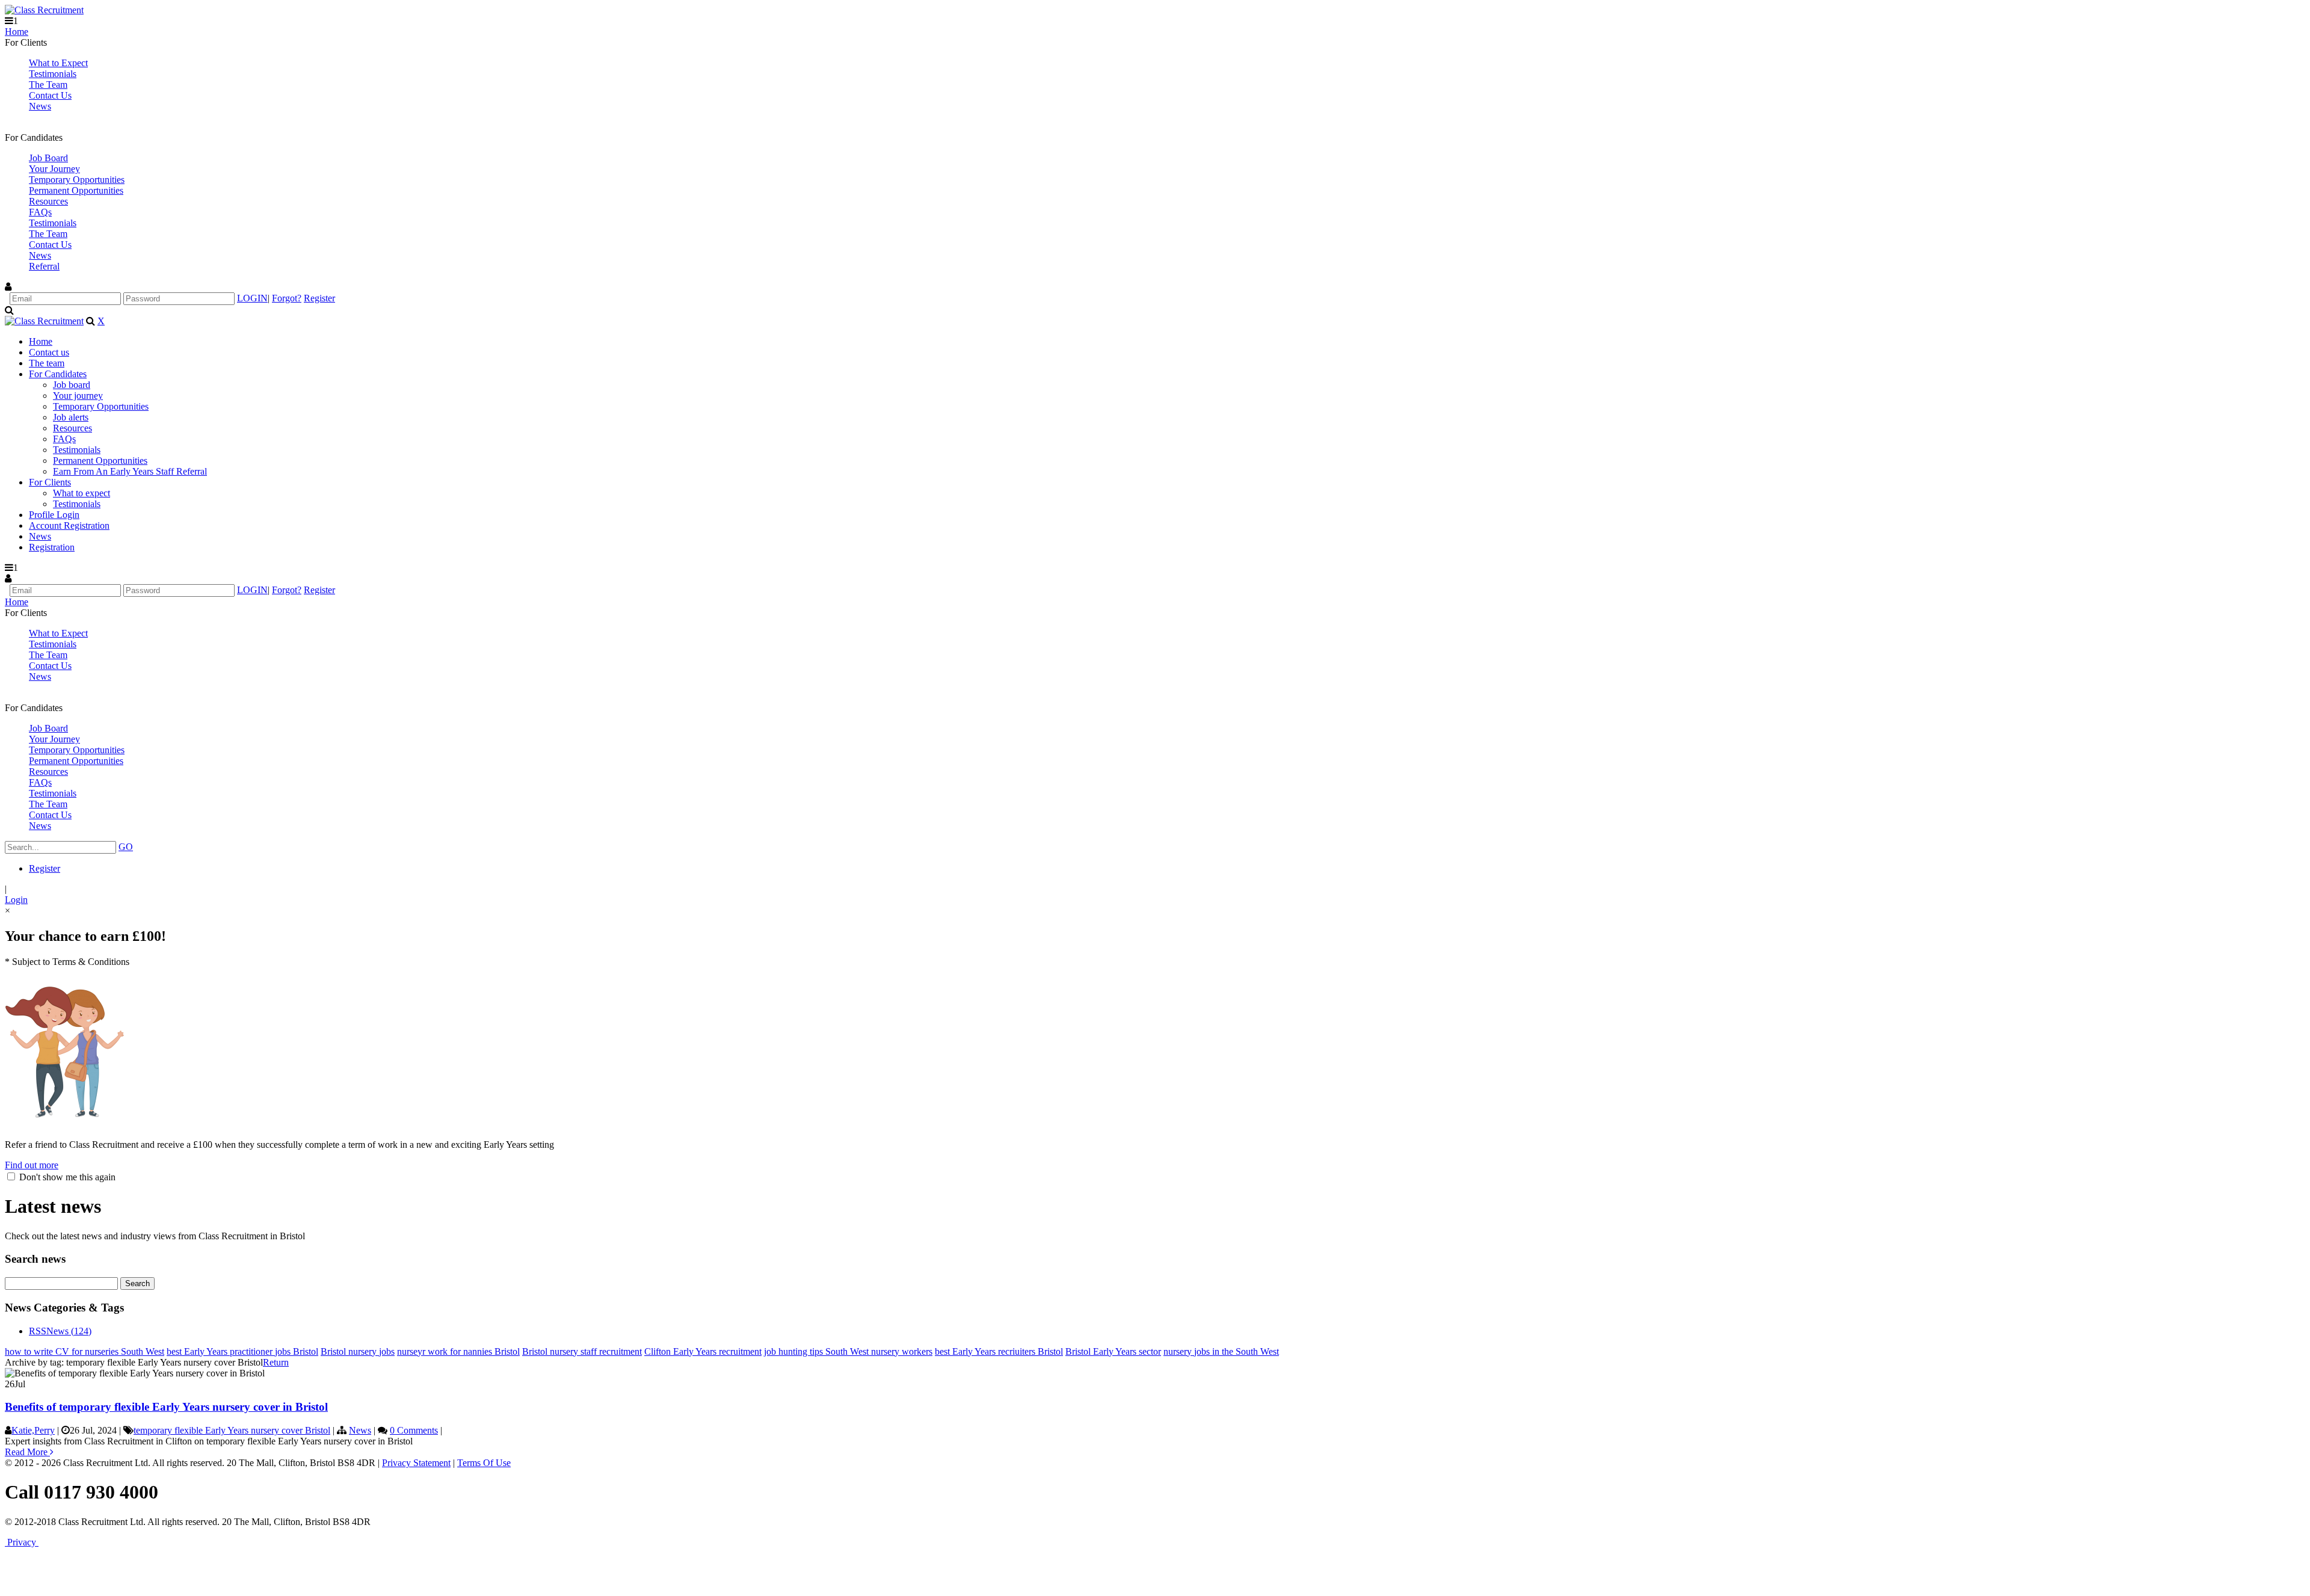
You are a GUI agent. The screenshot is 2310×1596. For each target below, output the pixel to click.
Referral (44, 266)
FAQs (40, 212)
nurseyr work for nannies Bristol (458, 1351)
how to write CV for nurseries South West (85, 1351)
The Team (48, 85)
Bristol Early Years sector (1113, 1351)
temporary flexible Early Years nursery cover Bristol (232, 1430)
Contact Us (50, 95)
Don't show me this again (66, 1177)
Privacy (22, 1542)
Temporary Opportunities (77, 180)
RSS (38, 1331)
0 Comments (414, 1430)
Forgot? (287, 298)
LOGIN (252, 298)
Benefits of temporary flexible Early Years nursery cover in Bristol (166, 1407)
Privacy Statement (416, 1463)
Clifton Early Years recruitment (703, 1351)
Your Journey (54, 169)
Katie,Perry (33, 1430)
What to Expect (58, 63)
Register (319, 298)
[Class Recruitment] (44, 10)
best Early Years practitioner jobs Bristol (242, 1351)
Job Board (48, 158)
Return (276, 1362)
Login (16, 900)
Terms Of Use (484, 1463)
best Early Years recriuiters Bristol (999, 1351)
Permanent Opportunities (76, 190)
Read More (27, 1452)
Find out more (32, 1165)
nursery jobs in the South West (1221, 1351)
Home (17, 32)
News (40, 106)
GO (126, 847)
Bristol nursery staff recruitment (582, 1351)
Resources (48, 201)
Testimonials (53, 74)
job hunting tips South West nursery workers (848, 1351)
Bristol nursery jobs (358, 1351)
